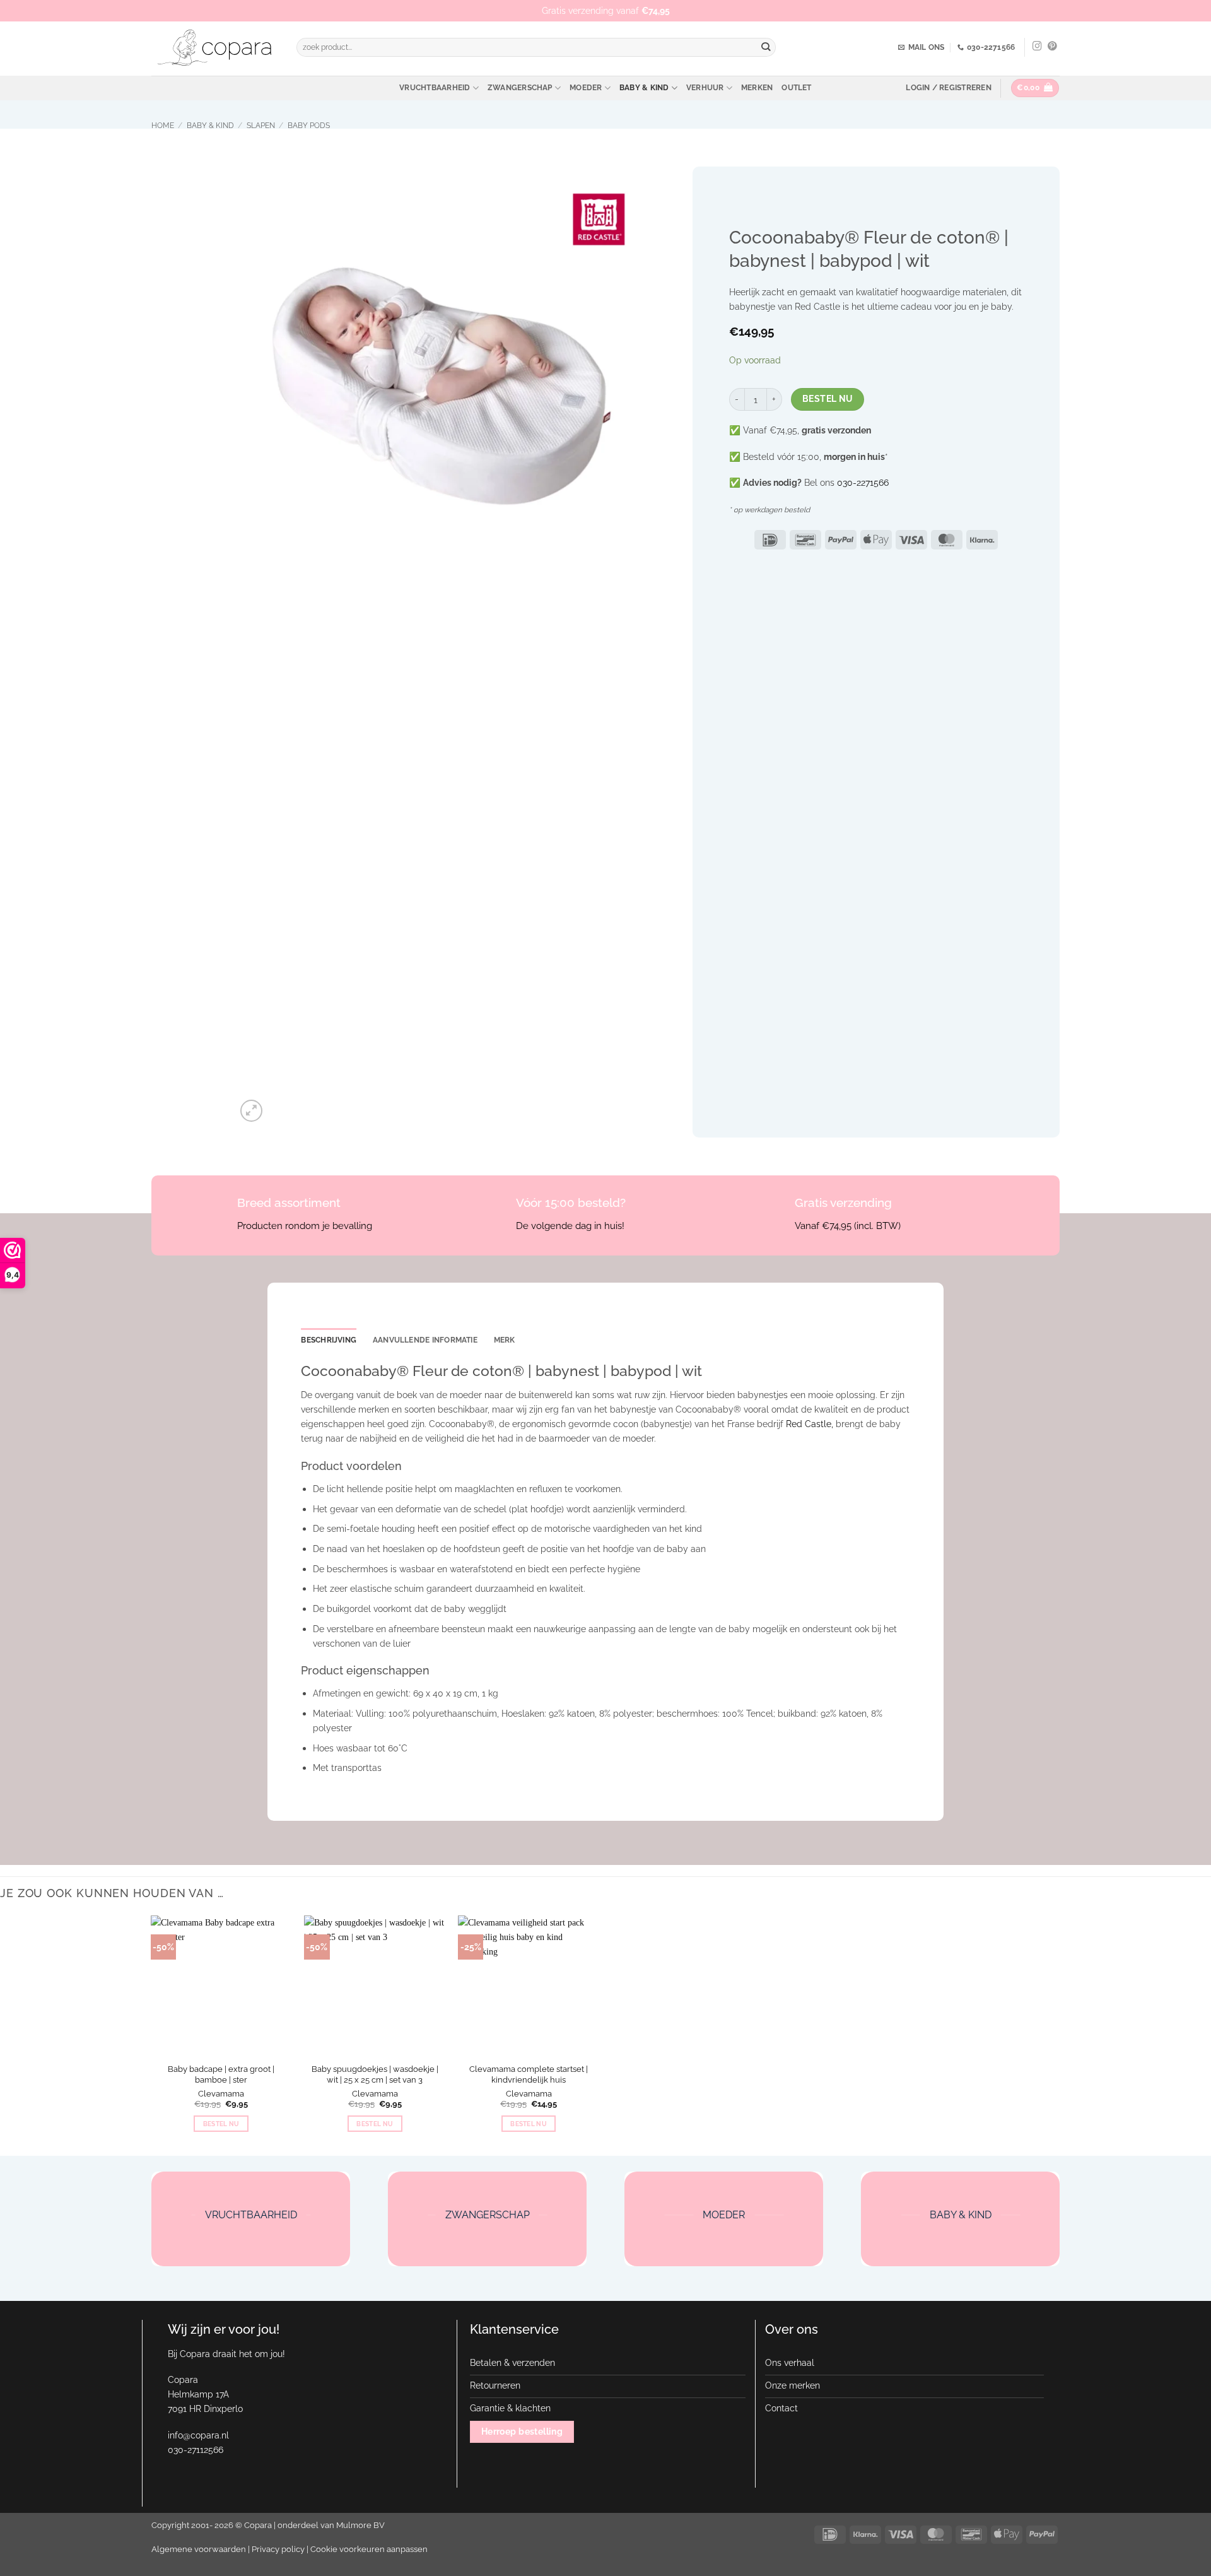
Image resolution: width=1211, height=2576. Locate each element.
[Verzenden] (766, 48)
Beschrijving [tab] (329, 1340)
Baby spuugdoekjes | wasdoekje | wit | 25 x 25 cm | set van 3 (375, 2074)
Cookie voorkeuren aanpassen (369, 2549)
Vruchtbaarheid (435, 88)
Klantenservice (514, 2329)
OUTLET (796, 88)
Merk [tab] (505, 1340)
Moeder (586, 88)
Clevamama (221, 2094)
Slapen (261, 126)
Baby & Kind (644, 88)
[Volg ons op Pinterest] (1052, 47)
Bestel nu (828, 399)
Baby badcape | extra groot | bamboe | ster (221, 2074)
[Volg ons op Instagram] (1037, 47)
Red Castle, (810, 1424)
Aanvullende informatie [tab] (425, 1340)
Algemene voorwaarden (199, 2549)
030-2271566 (863, 482)
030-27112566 (196, 2450)
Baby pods (309, 126)
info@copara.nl (198, 2435)
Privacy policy (278, 2549)
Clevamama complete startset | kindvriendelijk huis (529, 2074)
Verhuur (705, 88)
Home (163, 126)
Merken (757, 88)
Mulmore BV (360, 2525)
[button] (948, 88)
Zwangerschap (520, 88)
